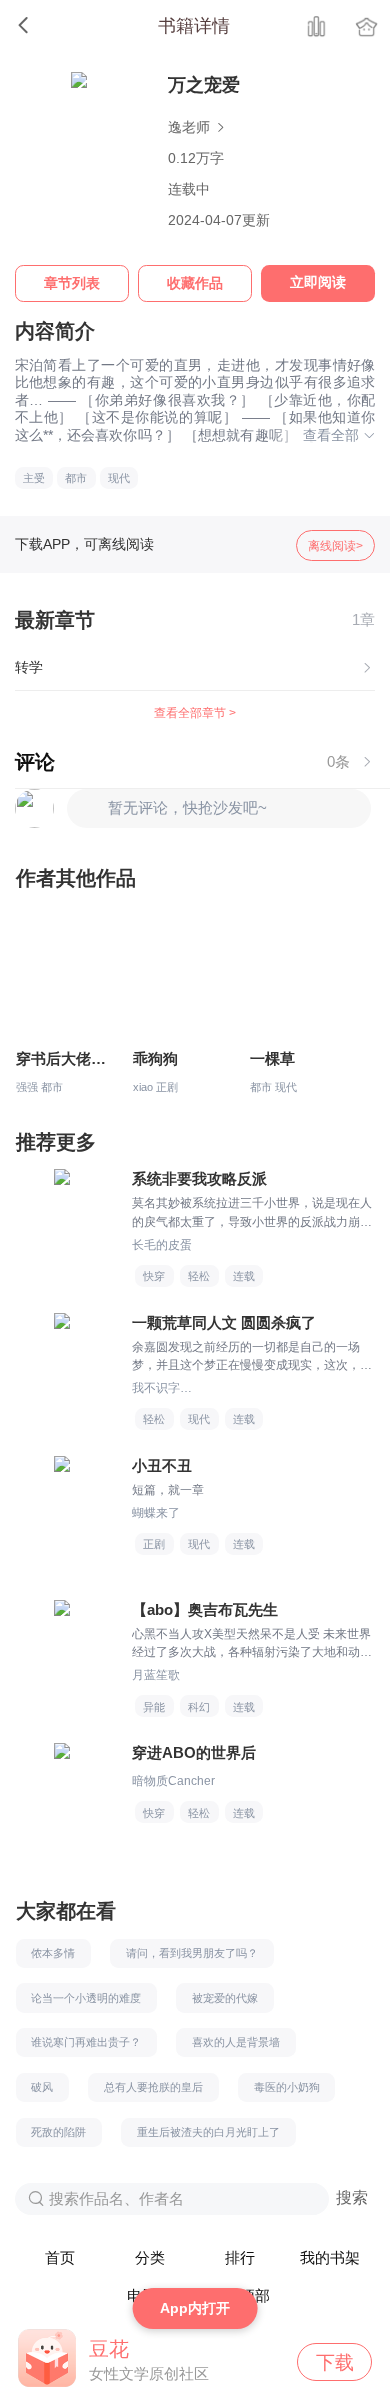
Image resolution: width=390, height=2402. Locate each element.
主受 (34, 478)
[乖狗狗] (182, 979)
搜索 (352, 2197)
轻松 (199, 1276)
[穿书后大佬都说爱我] (65, 979)
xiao (143, 1087)
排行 (240, 2258)
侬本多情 (53, 1953)
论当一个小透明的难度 (86, 1998)
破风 (42, 2087)
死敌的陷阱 (58, 2132)
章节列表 (72, 283)
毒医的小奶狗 (287, 2087)
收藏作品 (195, 283)
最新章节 (55, 620)
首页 (60, 2258)
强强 (27, 1087)
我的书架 (330, 2258)
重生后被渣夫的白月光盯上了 (208, 2132)
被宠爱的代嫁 (225, 1998)
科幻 (199, 1707)
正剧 (167, 1087)
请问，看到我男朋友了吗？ (192, 1953)
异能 (154, 1707)
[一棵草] (299, 979)
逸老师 (191, 127)
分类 (150, 2258)
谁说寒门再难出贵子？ (86, 2042)
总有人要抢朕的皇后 (153, 2087)
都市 (76, 478)
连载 (244, 1276)
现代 (119, 478)
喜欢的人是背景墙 (236, 2042)
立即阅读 (318, 282)
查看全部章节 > (195, 713)
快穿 (154, 1276)
